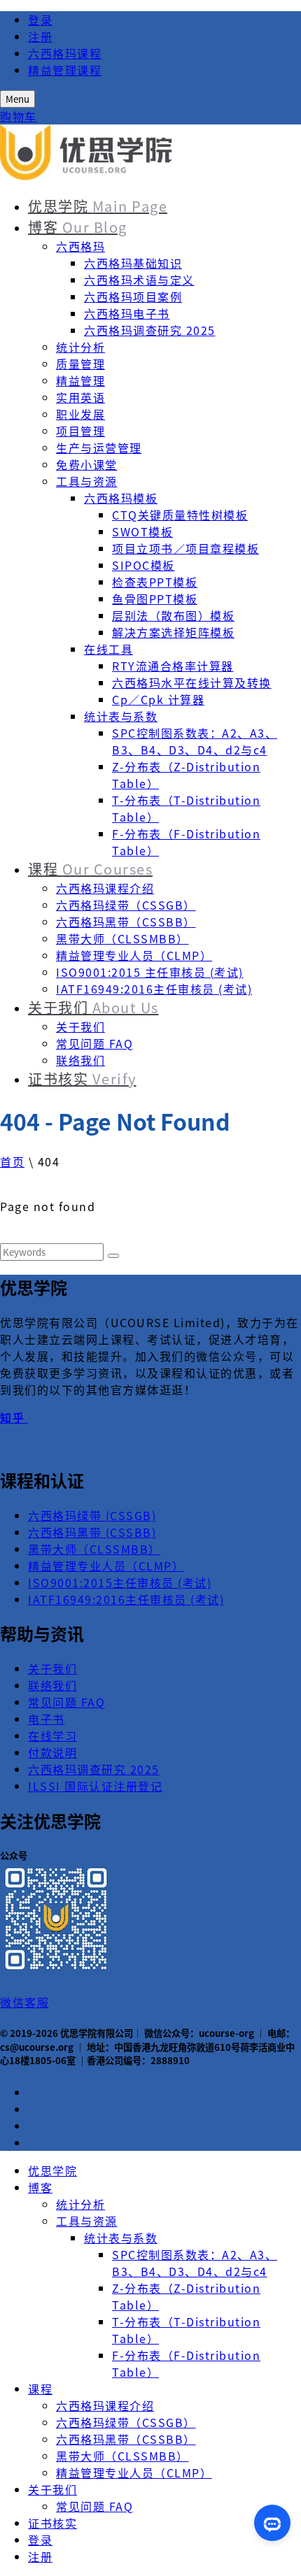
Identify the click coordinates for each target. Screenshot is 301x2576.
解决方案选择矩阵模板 (173, 632)
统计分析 (80, 347)
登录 (40, 20)
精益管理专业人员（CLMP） (134, 955)
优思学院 (98, 206)
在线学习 (52, 1736)
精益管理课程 (65, 70)
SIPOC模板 (143, 565)
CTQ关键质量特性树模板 (180, 515)
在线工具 (108, 649)
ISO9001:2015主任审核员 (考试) (120, 1582)
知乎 (14, 1417)
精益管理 (80, 380)
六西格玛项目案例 (133, 296)
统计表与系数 (121, 716)
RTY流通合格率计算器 (173, 666)
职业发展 (80, 414)
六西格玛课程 (65, 53)
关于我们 (93, 1007)
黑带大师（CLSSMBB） (122, 938)
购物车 (19, 116)
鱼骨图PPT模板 (155, 599)
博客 (78, 227)
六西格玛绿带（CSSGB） (126, 905)
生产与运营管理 (99, 448)
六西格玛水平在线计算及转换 (192, 682)
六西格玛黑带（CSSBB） (126, 922)
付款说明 (52, 1752)
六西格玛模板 (121, 498)
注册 (40, 36)
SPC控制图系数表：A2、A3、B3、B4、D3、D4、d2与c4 (195, 741)
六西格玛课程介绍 (105, 888)
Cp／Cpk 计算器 (158, 699)
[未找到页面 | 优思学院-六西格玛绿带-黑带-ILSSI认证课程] (87, 176)
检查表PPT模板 (155, 582)
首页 (12, 1161)
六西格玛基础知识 (133, 263)
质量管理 (80, 364)
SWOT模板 (142, 531)
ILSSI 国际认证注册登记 (95, 1786)
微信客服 (24, 2002)
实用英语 (80, 397)
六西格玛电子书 (127, 313)
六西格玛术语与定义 (139, 280)
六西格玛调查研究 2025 (150, 330)
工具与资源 (87, 481)
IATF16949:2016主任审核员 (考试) (154, 989)
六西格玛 (80, 246)
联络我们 (80, 1060)
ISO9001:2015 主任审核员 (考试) (150, 972)
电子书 (47, 1719)
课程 (90, 869)
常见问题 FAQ (94, 1043)
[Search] (113, 1256)
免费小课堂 (87, 464)
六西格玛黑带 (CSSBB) (92, 1532)
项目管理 (80, 431)
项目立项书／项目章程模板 (185, 548)
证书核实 (82, 1079)
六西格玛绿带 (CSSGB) (92, 1515)
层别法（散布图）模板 (173, 615)
